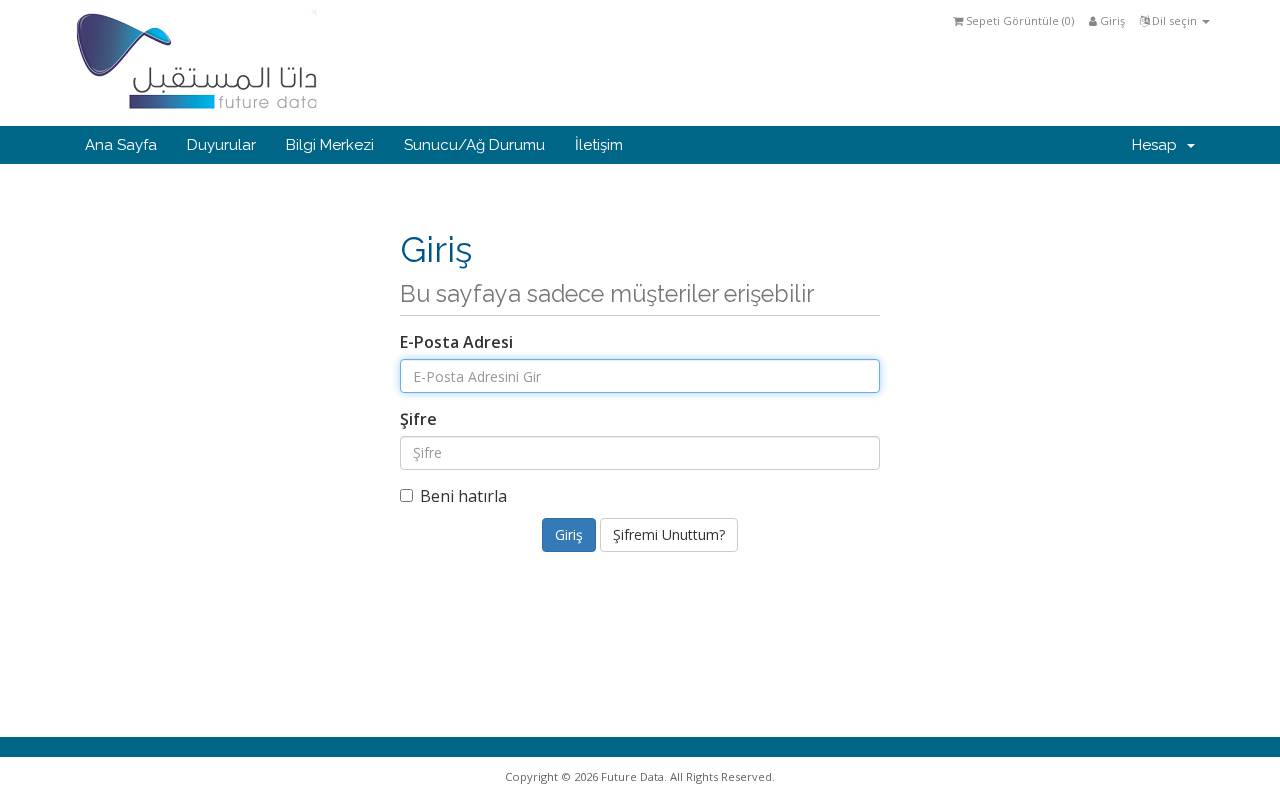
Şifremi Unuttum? (669, 534)
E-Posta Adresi (456, 342)
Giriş (1111, 20)
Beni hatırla (463, 496)
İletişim (599, 145)
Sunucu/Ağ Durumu (474, 145)
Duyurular (221, 145)
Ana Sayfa (121, 145)
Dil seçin (1174, 20)
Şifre (418, 419)
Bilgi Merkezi (330, 145)
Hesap (1158, 145)
